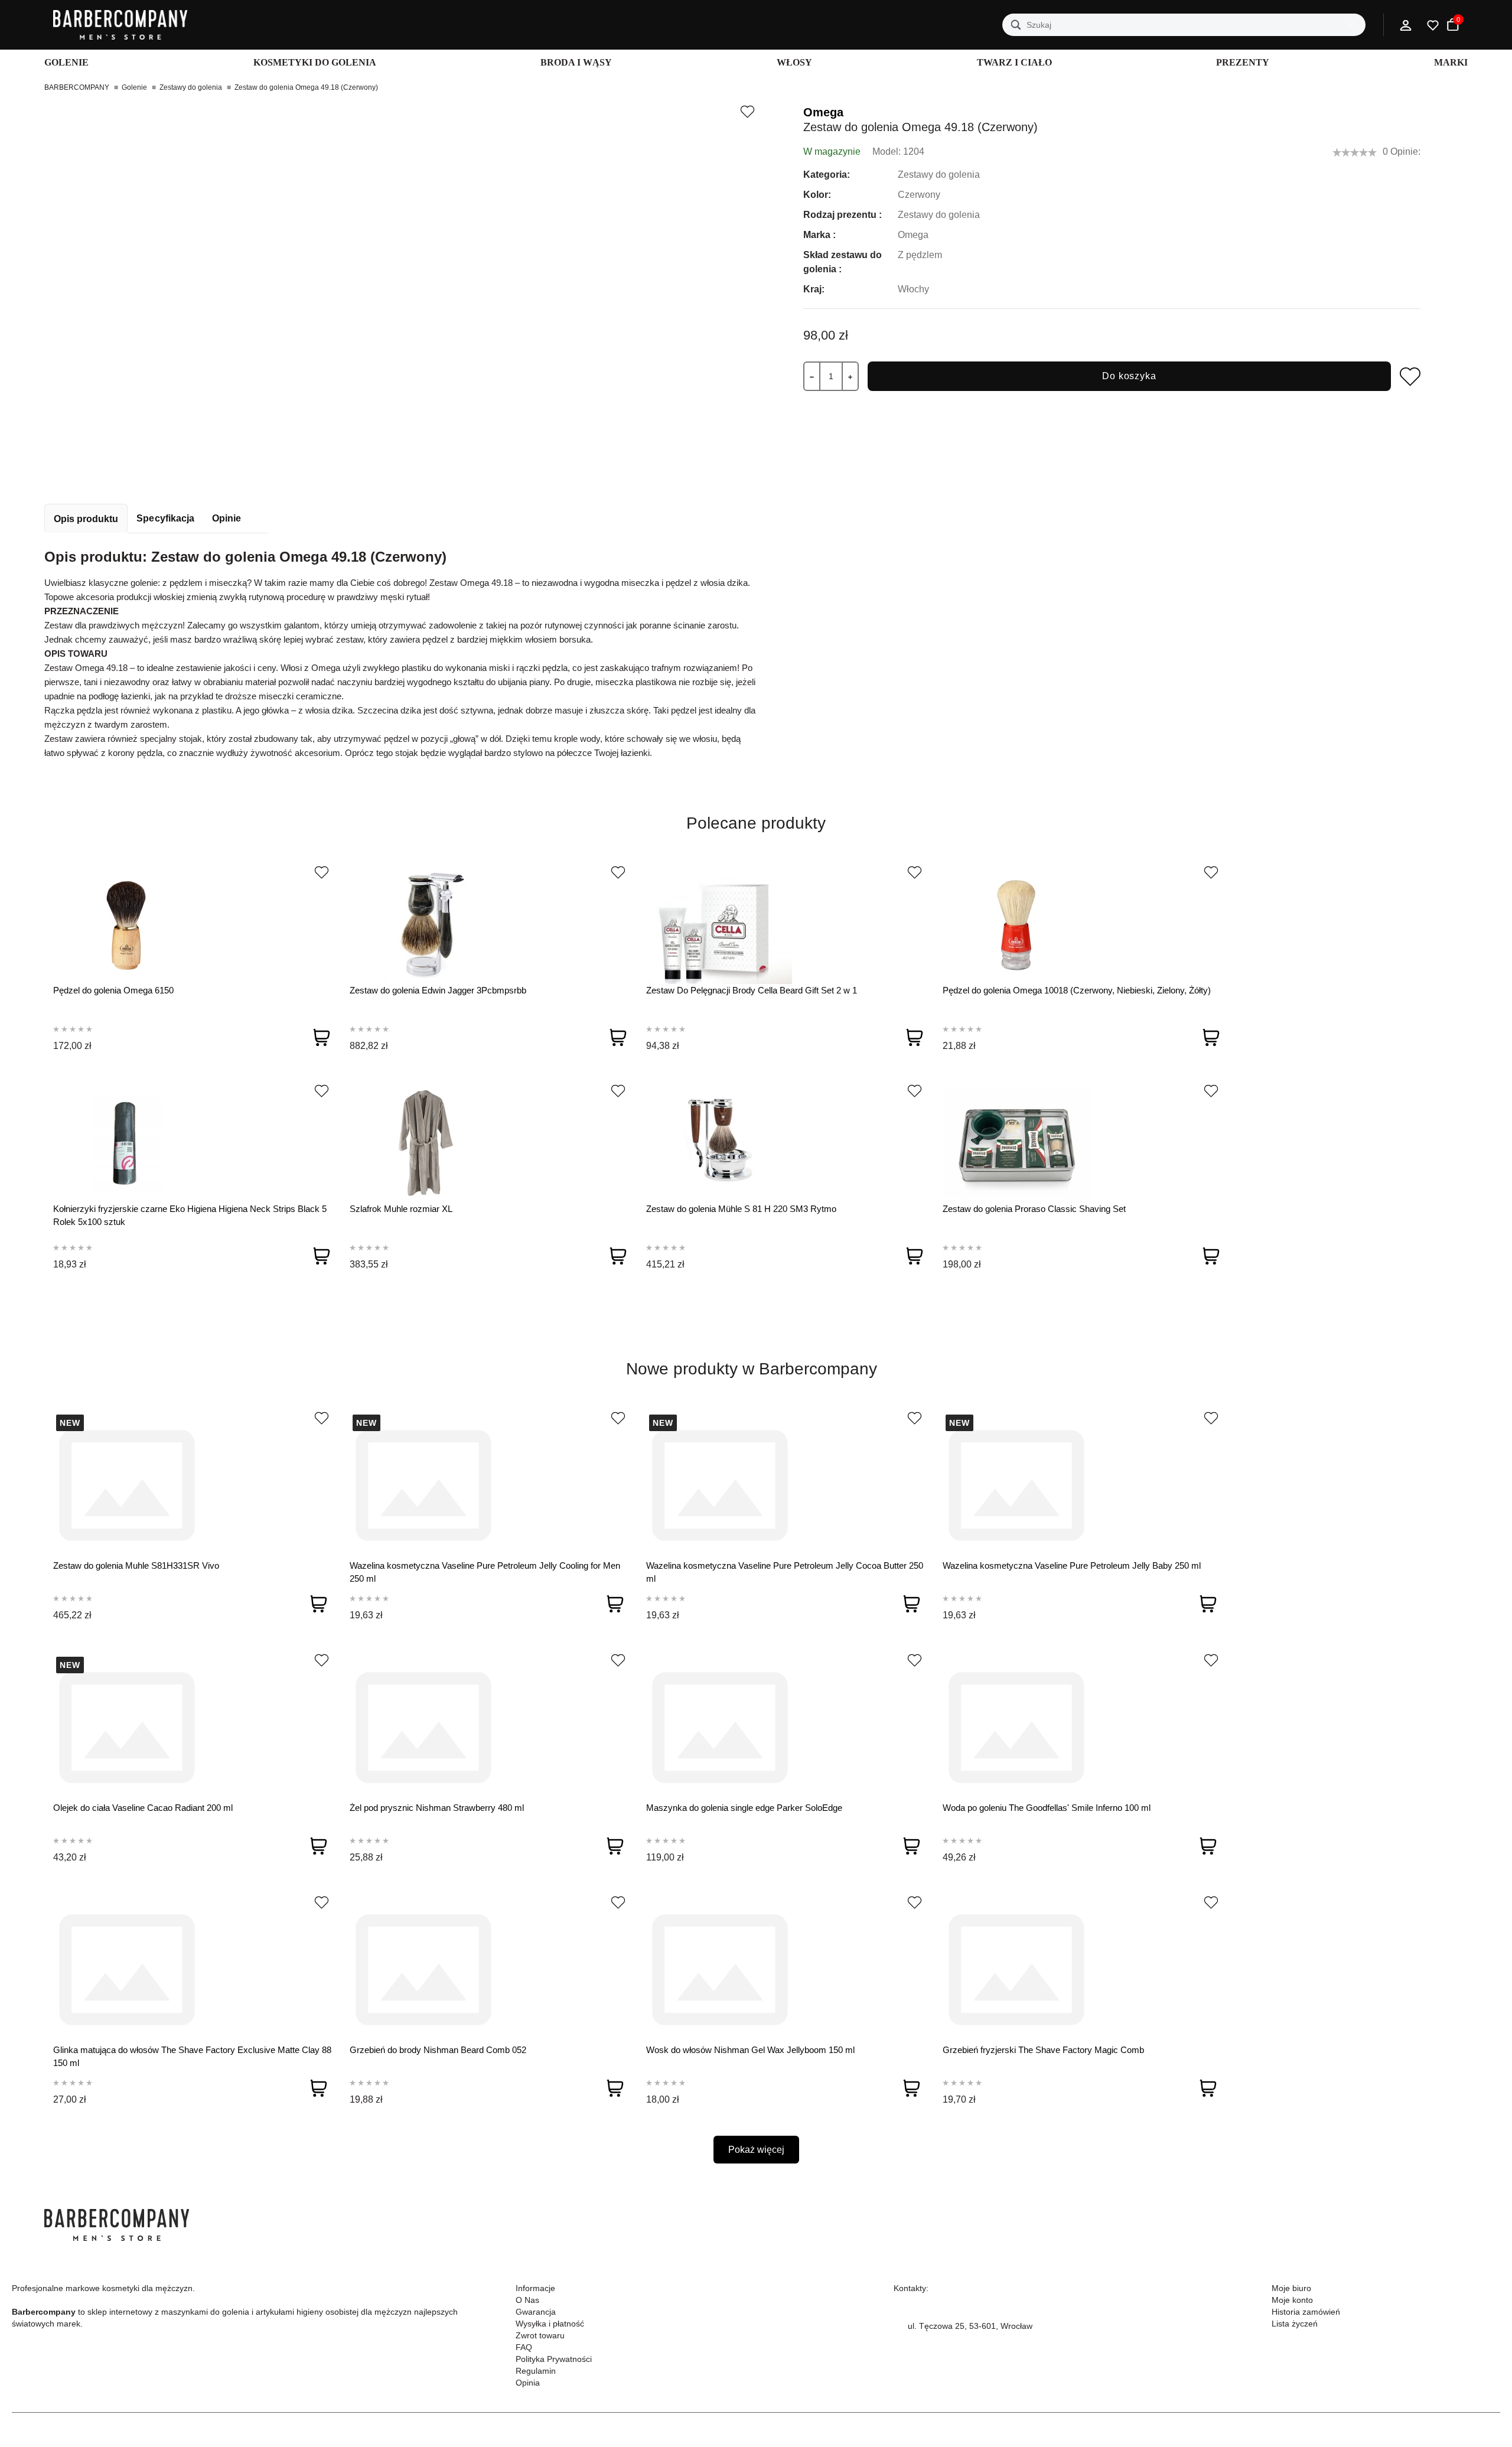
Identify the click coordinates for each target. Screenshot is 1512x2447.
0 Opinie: (1402, 151)
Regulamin (536, 2371)
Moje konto (1292, 2300)
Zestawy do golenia (191, 87)
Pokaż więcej (756, 2150)
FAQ (524, 2347)
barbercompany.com (946, 2354)
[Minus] (812, 376)
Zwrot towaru (540, 2335)
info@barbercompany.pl (952, 2340)
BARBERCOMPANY (77, 87)
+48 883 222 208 (940, 2312)
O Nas (527, 2300)
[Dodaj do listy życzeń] (747, 112)
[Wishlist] (322, 872)
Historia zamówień (1306, 2312)
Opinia (528, 2383)
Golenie (134, 87)
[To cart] (321, 1037)
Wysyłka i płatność (550, 2324)
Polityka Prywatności (554, 2359)
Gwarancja (536, 2312)
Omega (823, 112)
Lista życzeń (1295, 2324)
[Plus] (850, 376)
